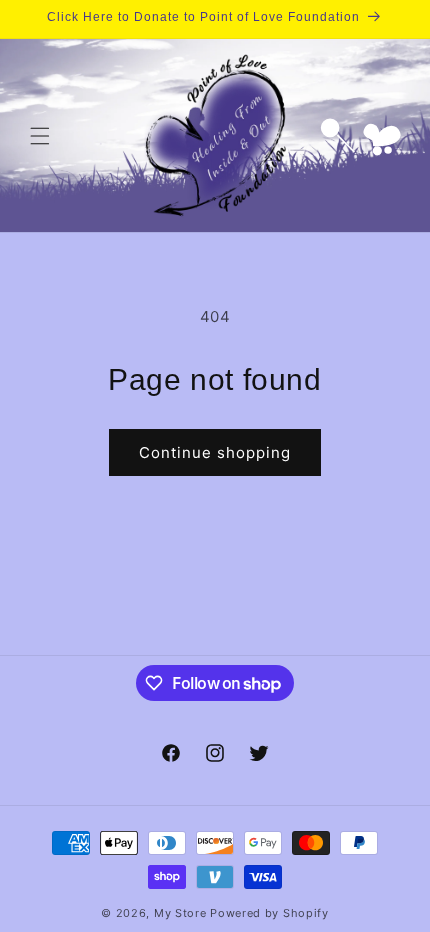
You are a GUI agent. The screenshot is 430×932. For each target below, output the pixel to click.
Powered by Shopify (269, 913)
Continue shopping (215, 452)
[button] (40, 136)
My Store (180, 913)
